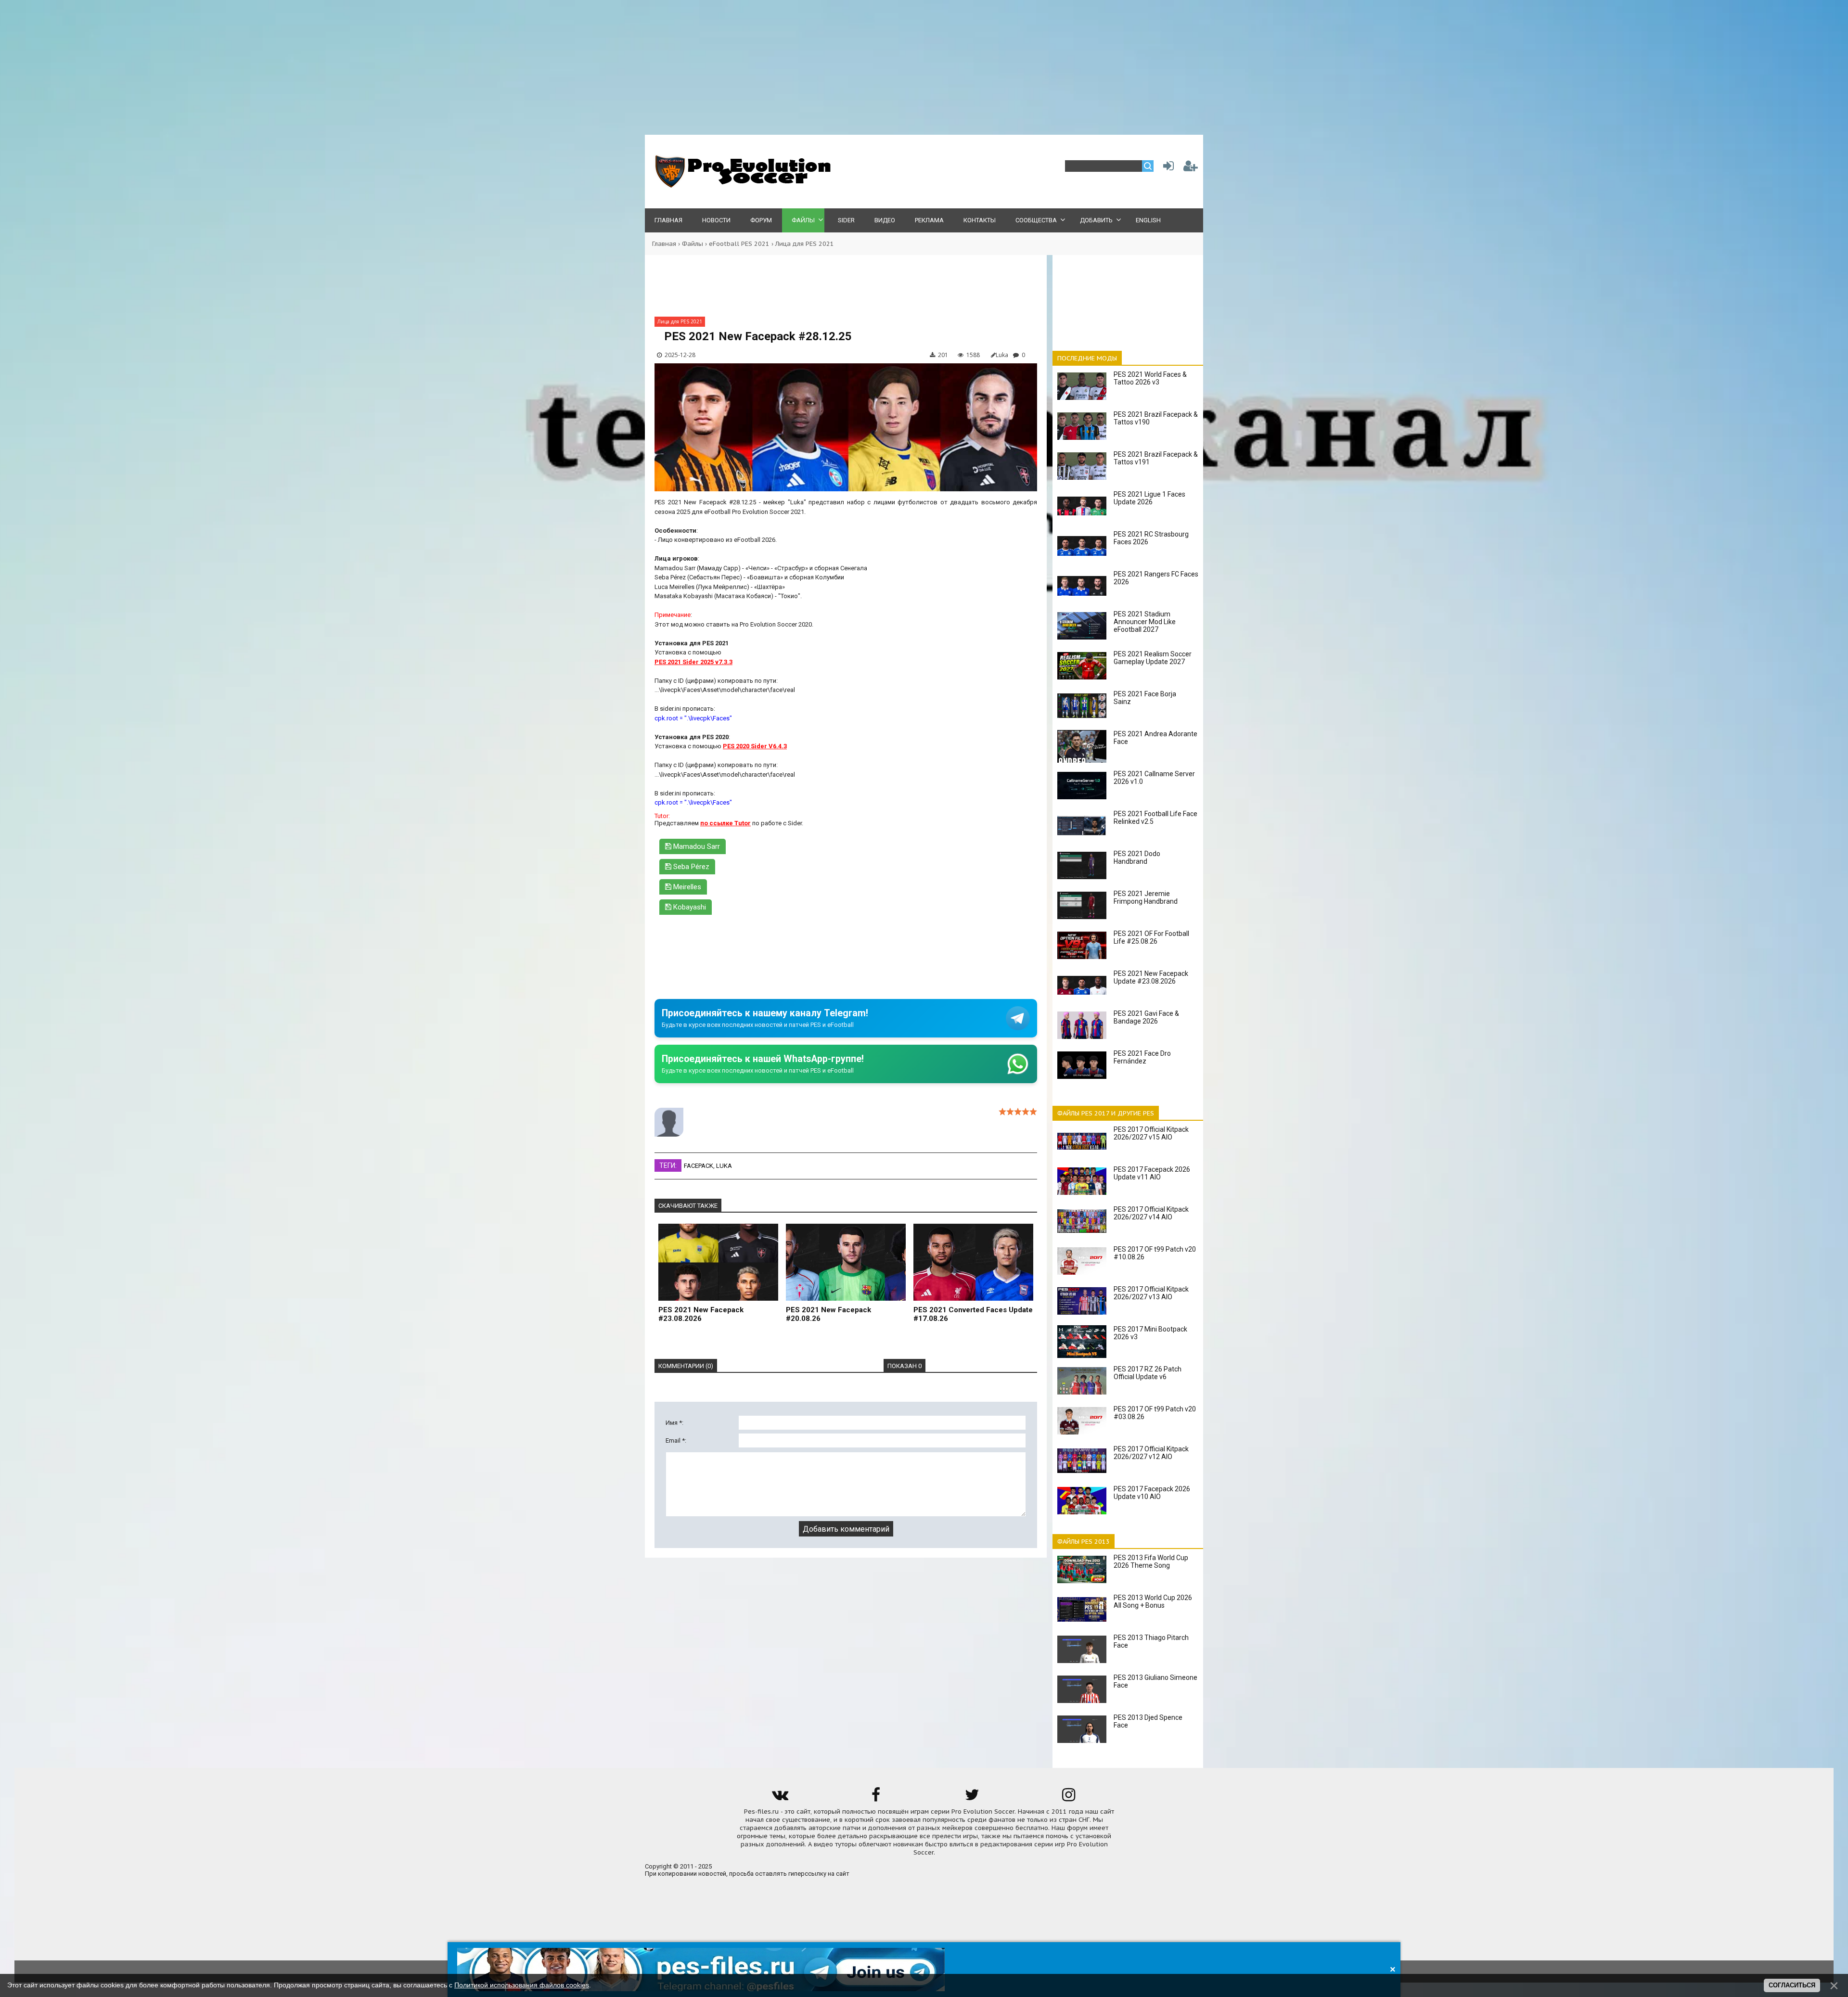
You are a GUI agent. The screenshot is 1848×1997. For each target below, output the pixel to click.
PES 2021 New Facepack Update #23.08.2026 (1151, 977)
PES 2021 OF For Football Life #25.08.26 (1151, 937)
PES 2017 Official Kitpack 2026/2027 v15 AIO (1151, 1133)
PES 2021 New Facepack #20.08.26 (828, 1314)
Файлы (693, 244)
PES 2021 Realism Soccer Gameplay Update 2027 (1153, 658)
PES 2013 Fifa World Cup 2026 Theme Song (1151, 1562)
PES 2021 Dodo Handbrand (1137, 858)
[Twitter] (972, 1798)
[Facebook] (876, 1798)
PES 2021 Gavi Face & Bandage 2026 (1146, 1017)
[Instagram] (1068, 1798)
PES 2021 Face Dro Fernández (1142, 1057)
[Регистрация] (1191, 168)
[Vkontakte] (780, 1798)
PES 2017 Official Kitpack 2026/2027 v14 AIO (1151, 1213)
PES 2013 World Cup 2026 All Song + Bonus (1153, 1601)
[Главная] (741, 186)
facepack (699, 1166)
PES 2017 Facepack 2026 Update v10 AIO (1152, 1493)
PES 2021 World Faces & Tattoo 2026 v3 (1150, 378)
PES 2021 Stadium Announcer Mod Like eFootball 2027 (1145, 622)
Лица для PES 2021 (805, 244)
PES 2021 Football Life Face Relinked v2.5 (1155, 818)
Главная (664, 244)
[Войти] (1167, 168)
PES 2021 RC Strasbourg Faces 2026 (1151, 538)
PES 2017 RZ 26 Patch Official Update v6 (1148, 1373)
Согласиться (1792, 1985)
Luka (724, 1166)
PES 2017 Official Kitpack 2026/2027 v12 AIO (1151, 1453)
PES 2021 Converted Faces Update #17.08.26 (973, 1314)
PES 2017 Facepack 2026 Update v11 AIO (1152, 1173)
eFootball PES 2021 (739, 244)
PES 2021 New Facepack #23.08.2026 (701, 1314)
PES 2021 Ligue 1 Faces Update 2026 (1149, 498)
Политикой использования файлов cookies (522, 1985)
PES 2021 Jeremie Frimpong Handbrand (1146, 897)
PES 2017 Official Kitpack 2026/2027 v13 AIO (1151, 1293)
